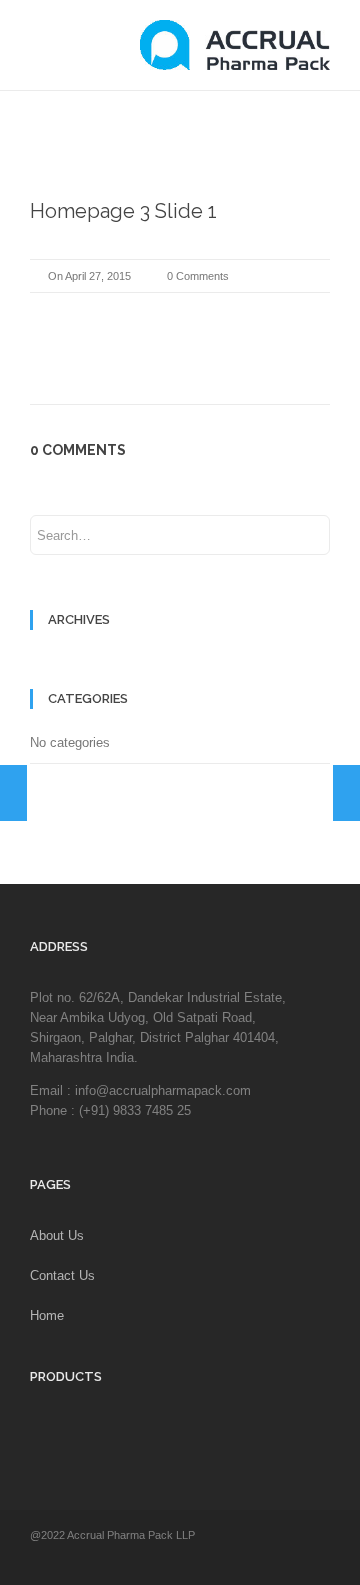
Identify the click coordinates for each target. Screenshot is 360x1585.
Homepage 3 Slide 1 (123, 211)
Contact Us (62, 1275)
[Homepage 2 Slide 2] (13, 793)
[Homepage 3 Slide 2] (346, 793)
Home (47, 1315)
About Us (57, 1235)
